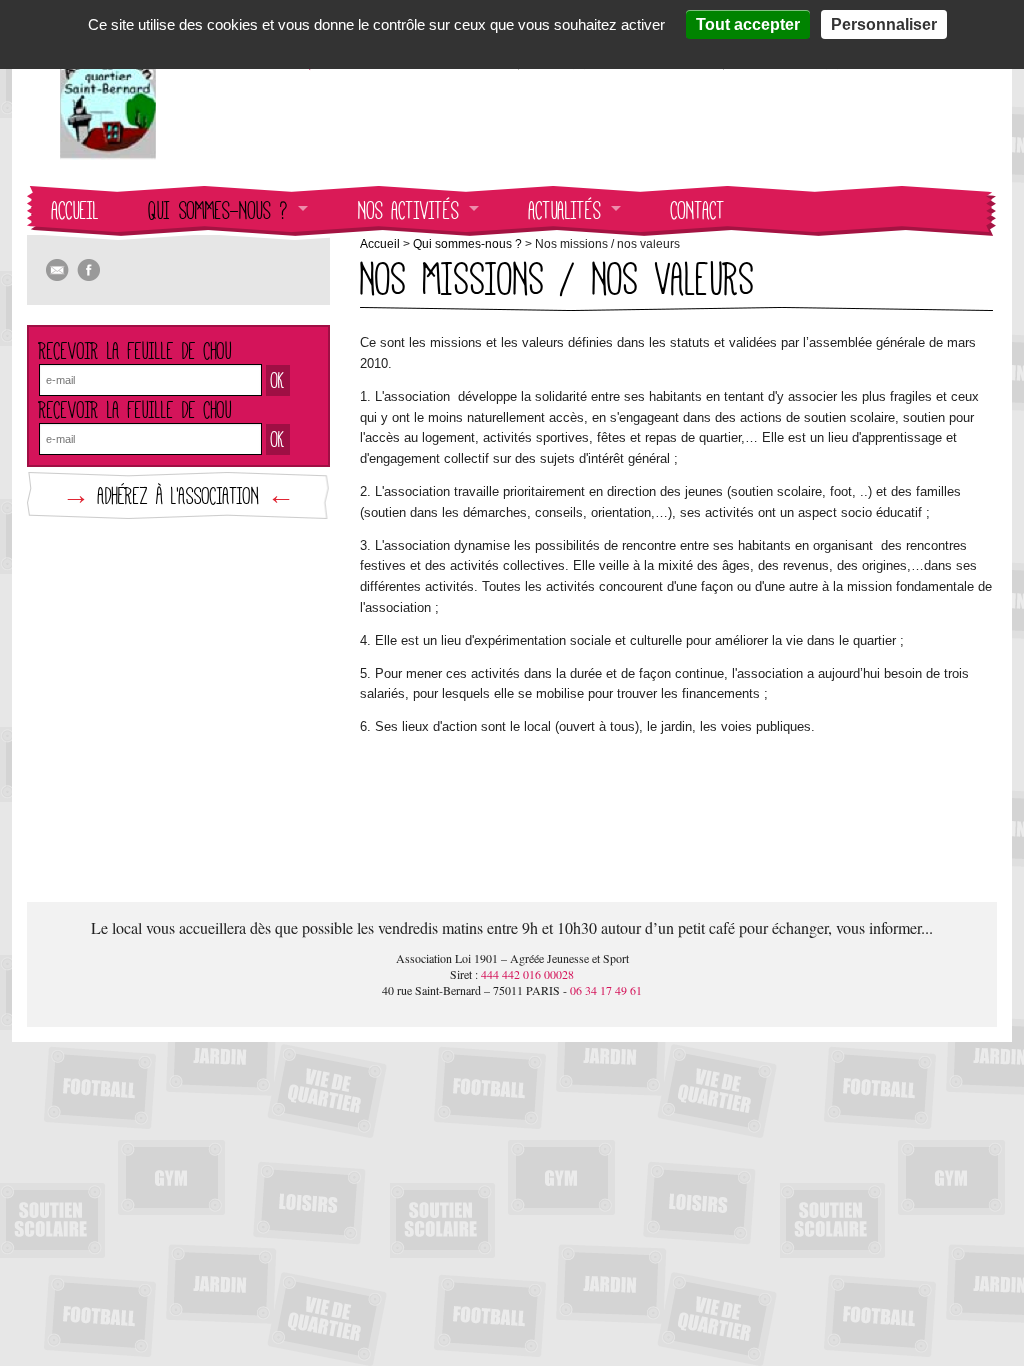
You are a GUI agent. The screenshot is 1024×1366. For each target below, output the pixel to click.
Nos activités (408, 210)
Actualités (565, 210)
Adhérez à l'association (178, 495)
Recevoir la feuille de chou (135, 350)
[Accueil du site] (108, 149)
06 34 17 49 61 (606, 990)
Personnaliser (884, 24)
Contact (698, 210)
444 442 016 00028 (527, 974)
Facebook (88, 270)
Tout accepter (748, 24)
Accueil (75, 210)
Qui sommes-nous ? (218, 210)
